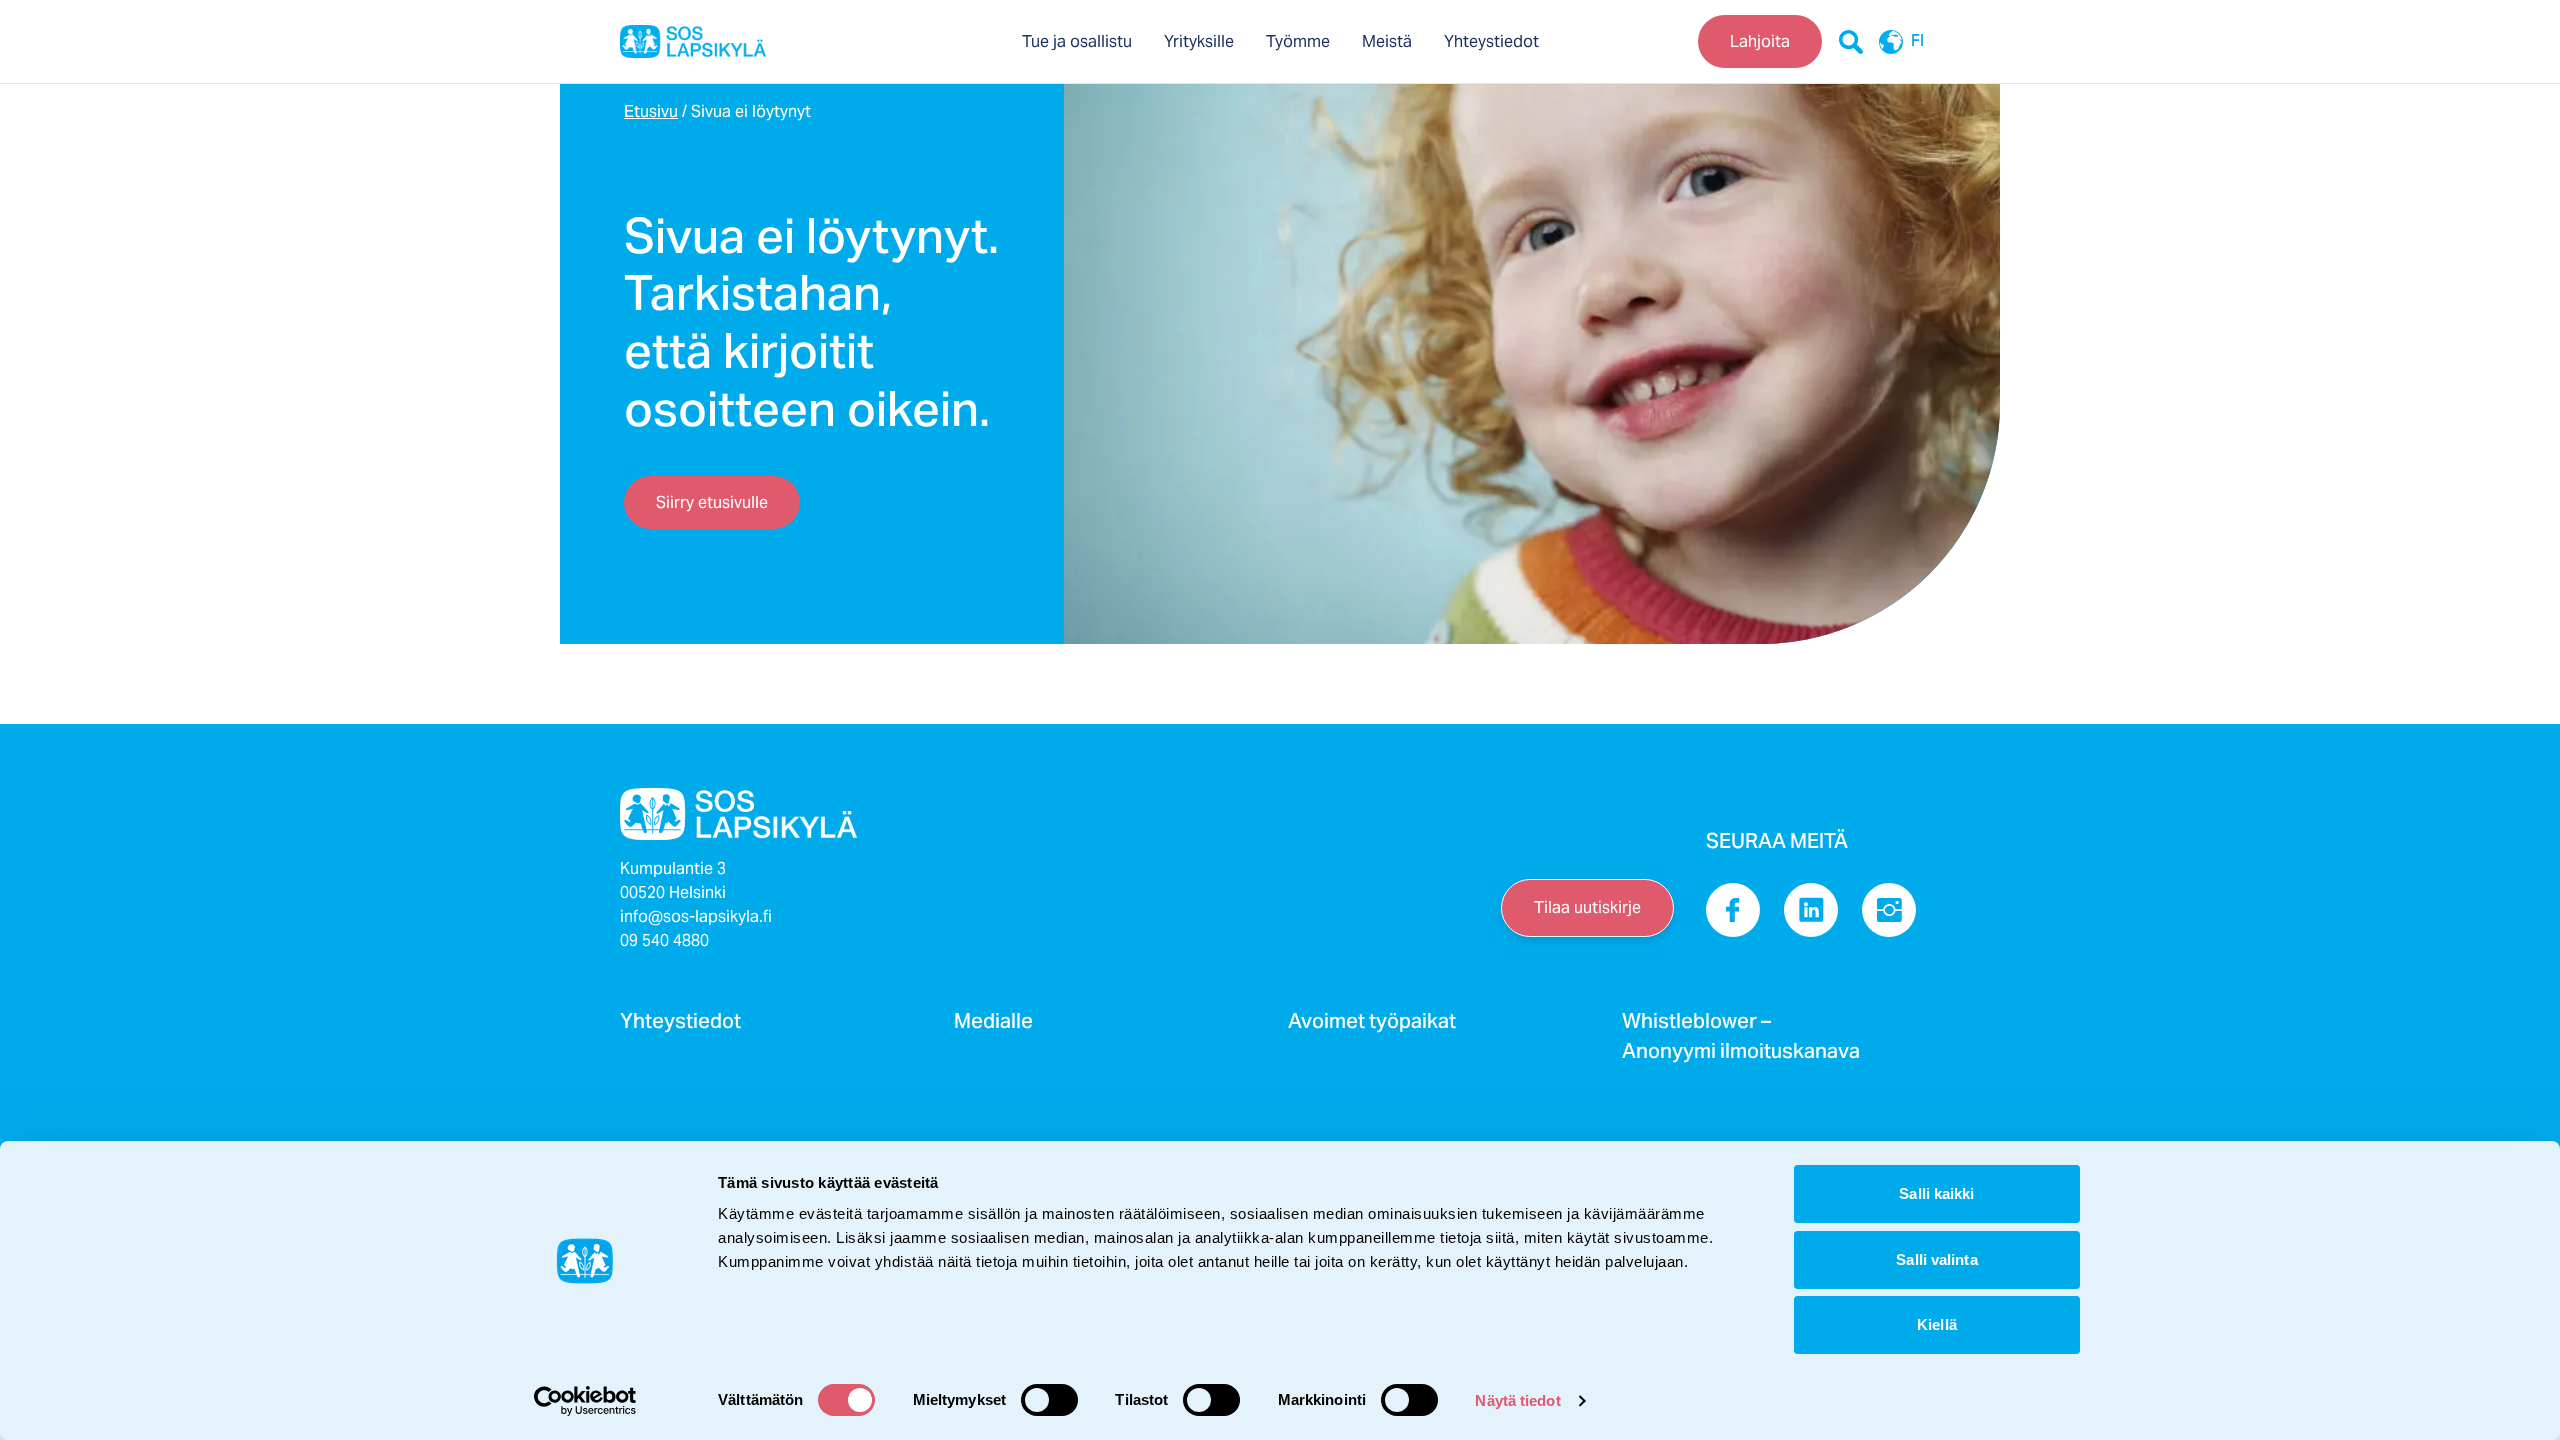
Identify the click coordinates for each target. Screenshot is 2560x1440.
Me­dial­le (993, 1027)
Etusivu (651, 111)
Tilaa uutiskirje (1587, 907)
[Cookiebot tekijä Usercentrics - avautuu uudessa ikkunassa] (585, 1401)
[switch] (1049, 1400)
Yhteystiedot (1491, 41)
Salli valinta (1936, 1259)
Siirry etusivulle (712, 502)
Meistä (1387, 41)
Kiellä (1937, 1324)
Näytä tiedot (1517, 1400)
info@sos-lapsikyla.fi (696, 916)
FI (1917, 42)
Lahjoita (1760, 41)
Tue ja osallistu (1077, 41)
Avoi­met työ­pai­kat (1372, 1027)
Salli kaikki (1936, 1193)
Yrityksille (1199, 41)
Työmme (1298, 41)
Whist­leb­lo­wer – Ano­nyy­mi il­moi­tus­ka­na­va (1741, 1042)
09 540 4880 (664, 940)
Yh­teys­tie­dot (680, 1027)
